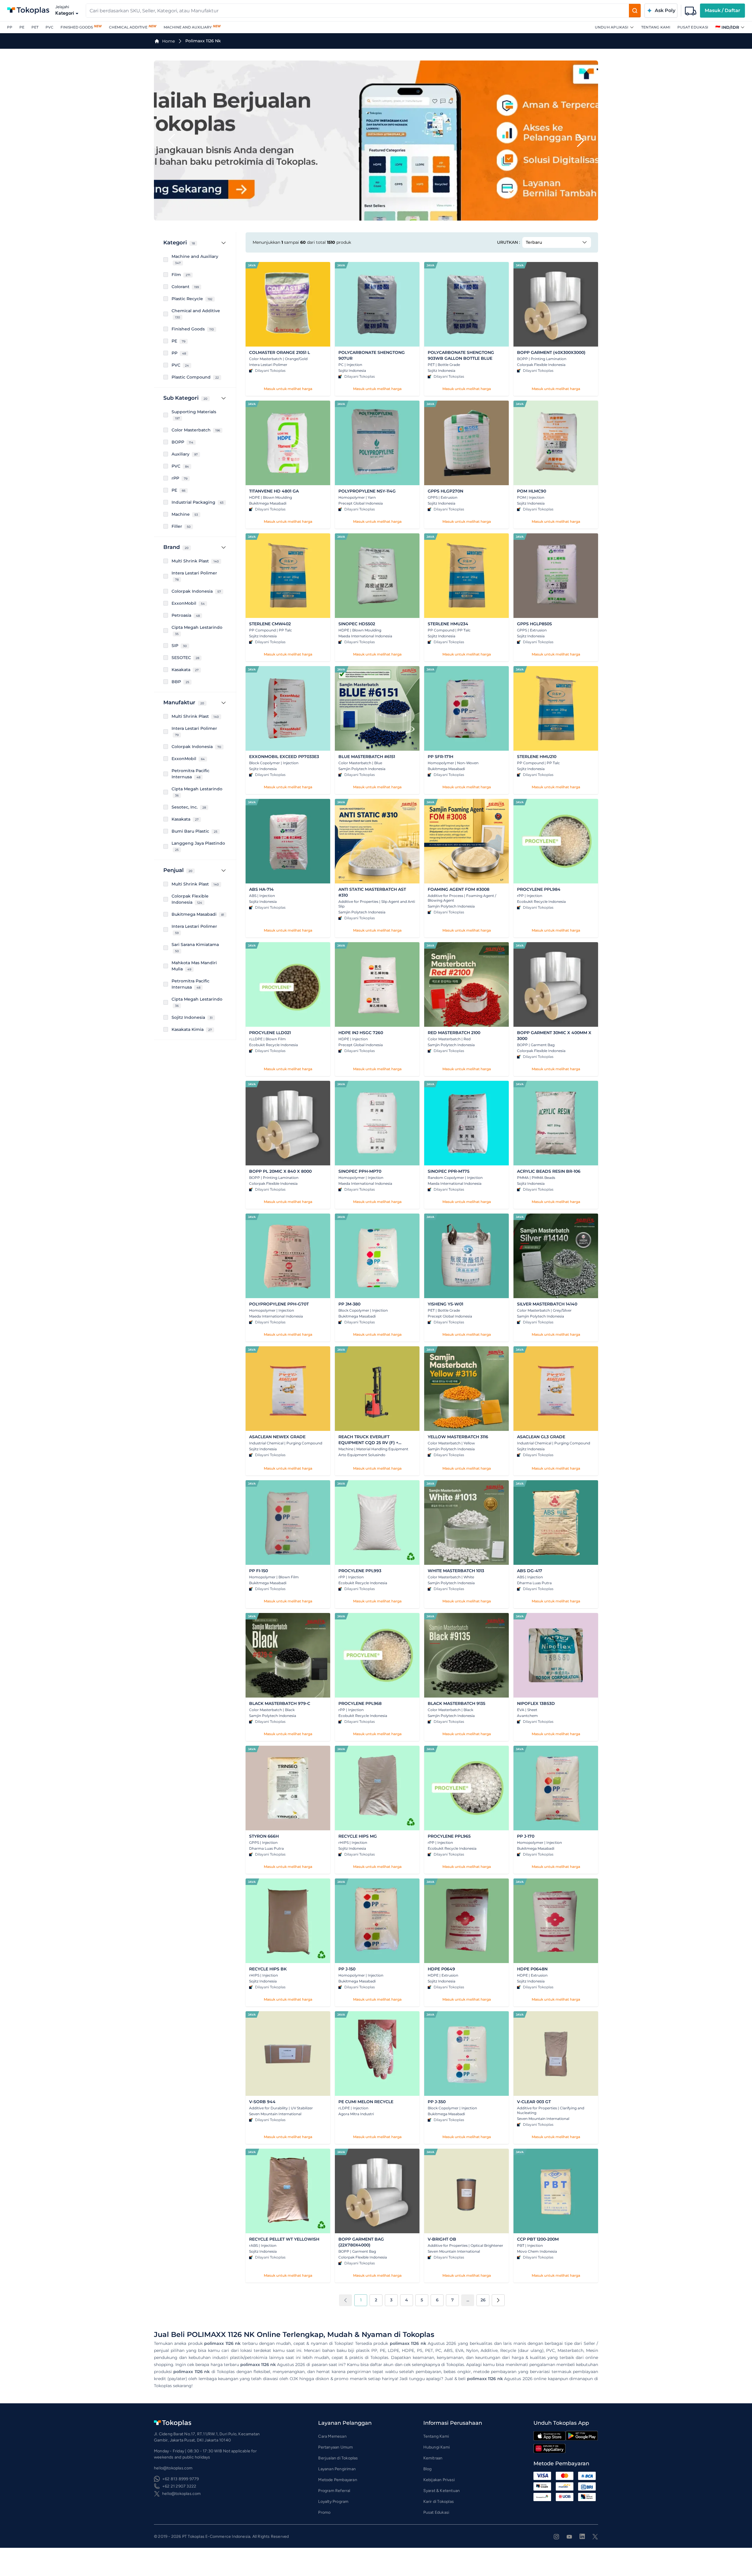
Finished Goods (77, 27)
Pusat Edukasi (693, 27)
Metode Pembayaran (338, 2480)
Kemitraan (433, 2458)
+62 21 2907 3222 (179, 2486)
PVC (49, 27)
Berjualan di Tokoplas (338, 2458)
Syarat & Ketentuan (442, 2491)
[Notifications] (691, 11)
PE (22, 27)
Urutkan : (508, 242)
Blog (428, 2469)
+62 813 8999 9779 (181, 2479)
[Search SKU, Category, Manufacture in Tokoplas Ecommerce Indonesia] (635, 11)
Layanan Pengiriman (337, 2469)
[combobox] (357, 11)
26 (483, 2300)
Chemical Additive (128, 27)
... (468, 2300)
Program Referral (334, 2491)
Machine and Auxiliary (188, 27)
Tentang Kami (656, 27)
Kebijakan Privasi (439, 2480)
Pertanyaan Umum (335, 2447)
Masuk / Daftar (722, 10)
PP (10, 27)
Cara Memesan (332, 2436)
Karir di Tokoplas (439, 2502)
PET (35, 27)
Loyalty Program (333, 2502)
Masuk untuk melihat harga (288, 389)
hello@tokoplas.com (182, 2494)
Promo (324, 2512)
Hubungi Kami (437, 2447)
